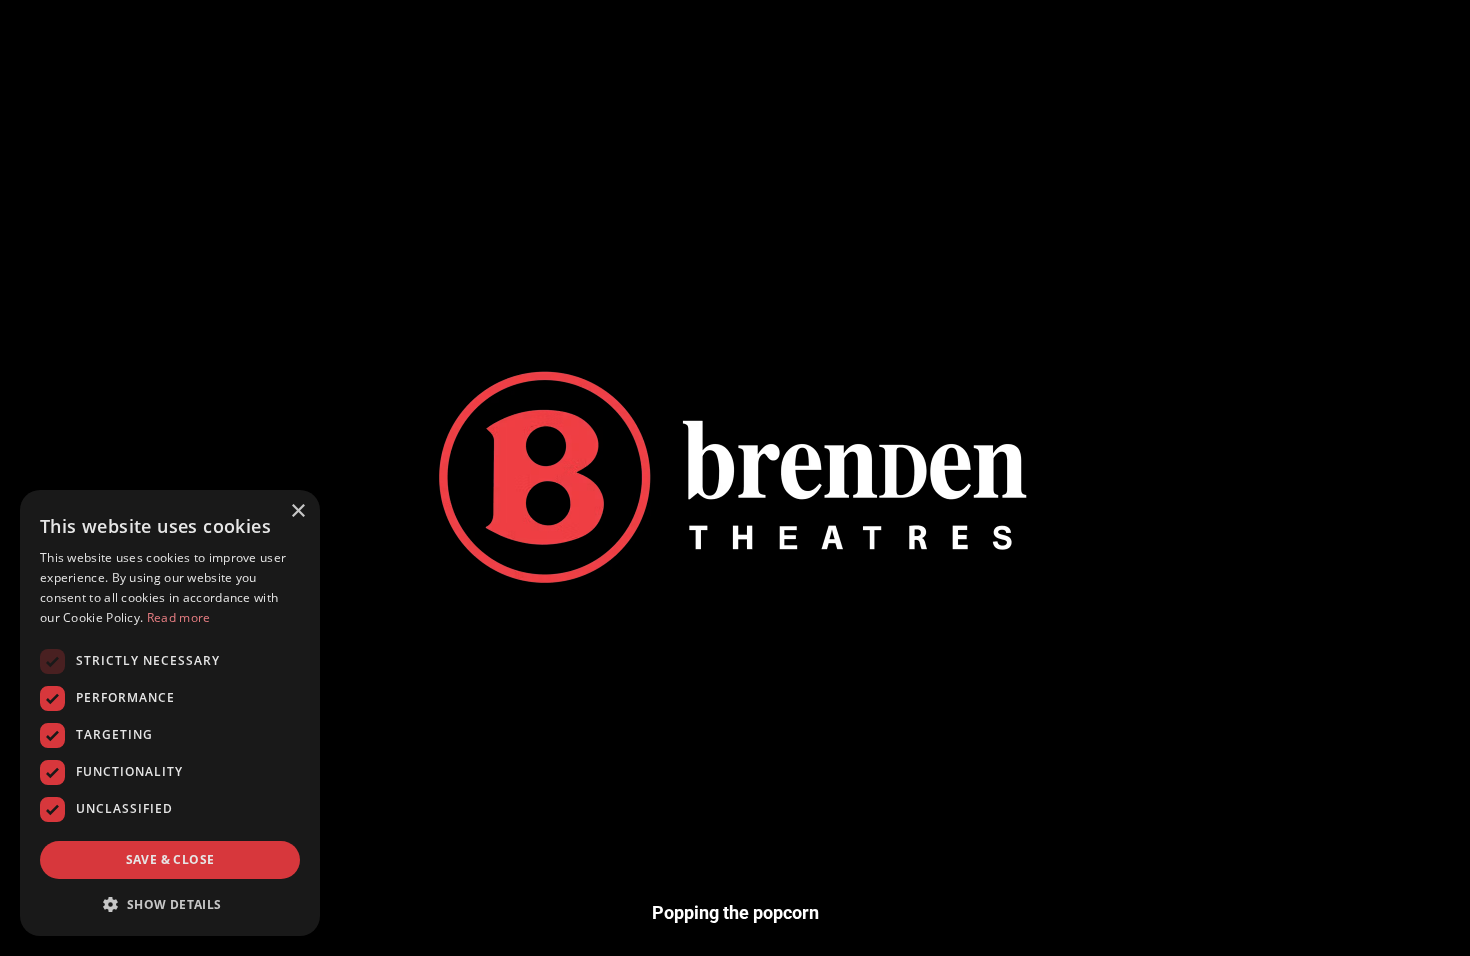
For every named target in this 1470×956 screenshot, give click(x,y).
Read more (179, 617)
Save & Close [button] (170, 859)
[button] (170, 904)
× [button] (297, 511)
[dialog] (170, 713)
